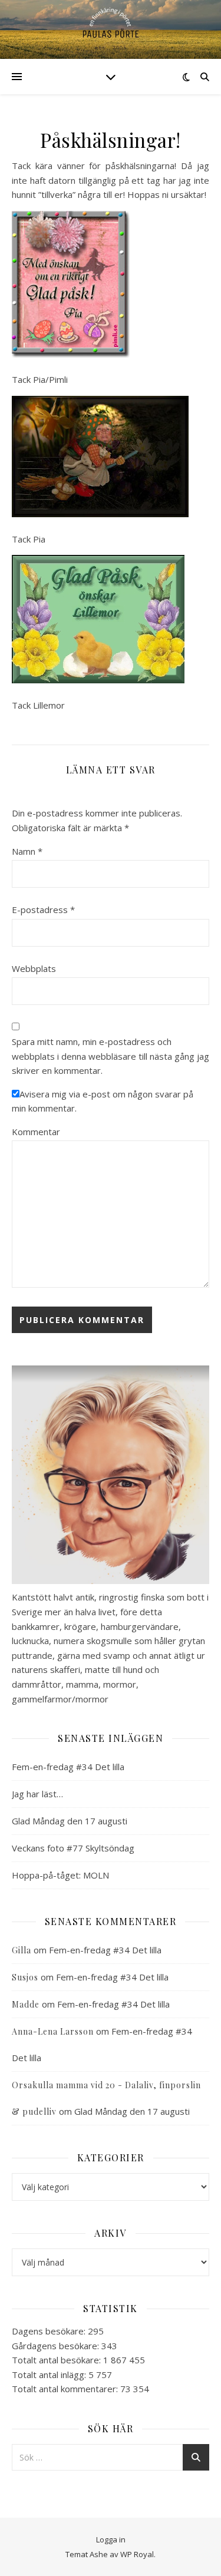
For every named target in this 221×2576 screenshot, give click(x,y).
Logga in (111, 2539)
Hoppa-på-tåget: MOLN (60, 1875)
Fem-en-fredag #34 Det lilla (68, 1767)
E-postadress (43, 910)
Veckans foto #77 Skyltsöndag (73, 1848)
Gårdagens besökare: (57, 2346)
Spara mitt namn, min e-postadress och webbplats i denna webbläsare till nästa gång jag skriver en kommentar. (111, 1056)
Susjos (25, 1977)
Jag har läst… (37, 1794)
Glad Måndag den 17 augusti (70, 1821)
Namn (27, 851)
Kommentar (36, 1132)
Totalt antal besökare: (57, 2360)
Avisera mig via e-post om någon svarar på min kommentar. (103, 1101)
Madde (26, 2004)
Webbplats (34, 968)
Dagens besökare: (50, 2331)
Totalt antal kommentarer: (66, 2389)
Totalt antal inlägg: (50, 2375)
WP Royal (137, 2554)
